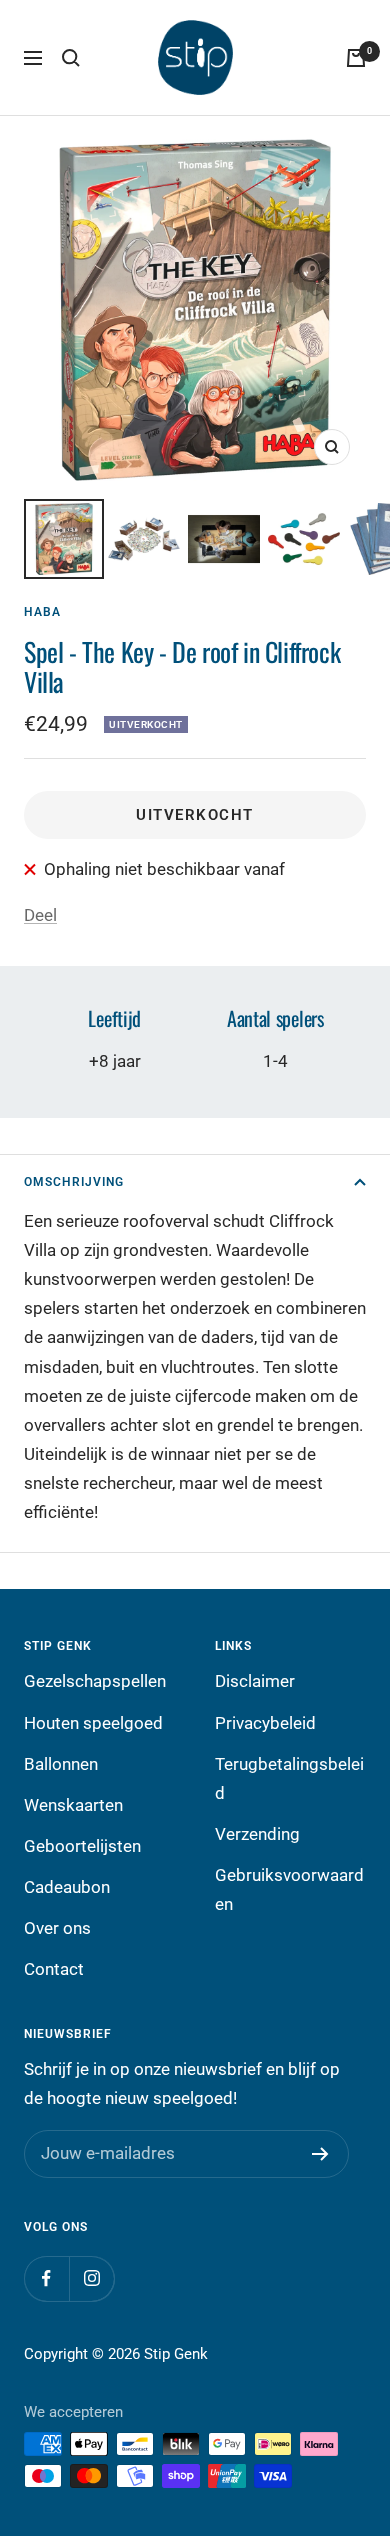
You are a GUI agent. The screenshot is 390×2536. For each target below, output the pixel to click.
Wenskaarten (73, 1805)
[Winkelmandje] (356, 58)
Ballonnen (61, 1764)
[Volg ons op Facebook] (46, 2278)
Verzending (257, 1834)
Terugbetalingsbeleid (289, 1778)
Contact (54, 1969)
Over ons (57, 1928)
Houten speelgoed (93, 1723)
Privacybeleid (265, 1723)
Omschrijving (74, 1182)
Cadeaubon (67, 1887)
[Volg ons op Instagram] (91, 2278)
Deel (40, 915)
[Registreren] (320, 2154)
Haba (42, 612)
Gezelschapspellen (95, 1681)
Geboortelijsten (82, 1846)
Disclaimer (255, 1681)
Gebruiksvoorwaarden (289, 1889)
